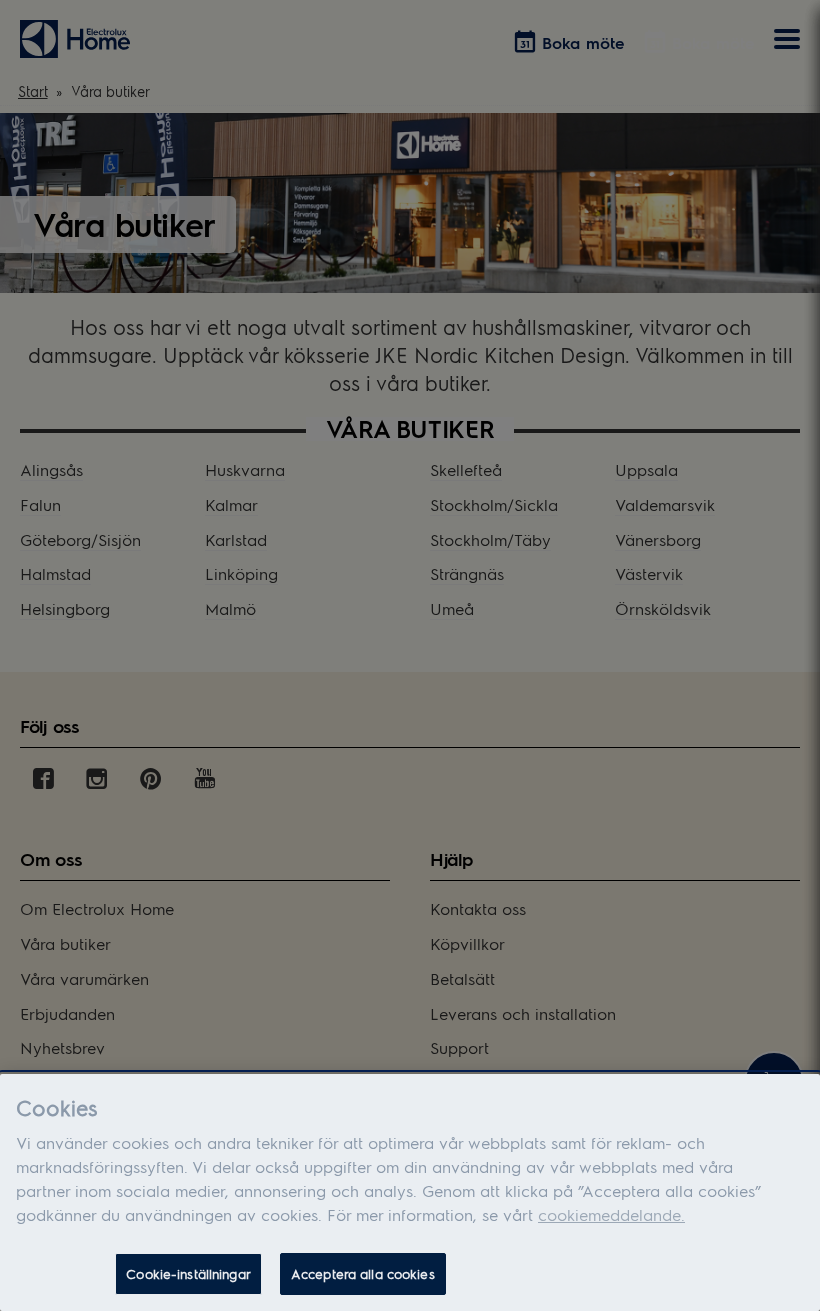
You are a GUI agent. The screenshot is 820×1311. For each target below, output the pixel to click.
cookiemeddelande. (611, 1214)
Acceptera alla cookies (363, 1273)
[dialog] (410, 1192)
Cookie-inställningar (188, 1273)
